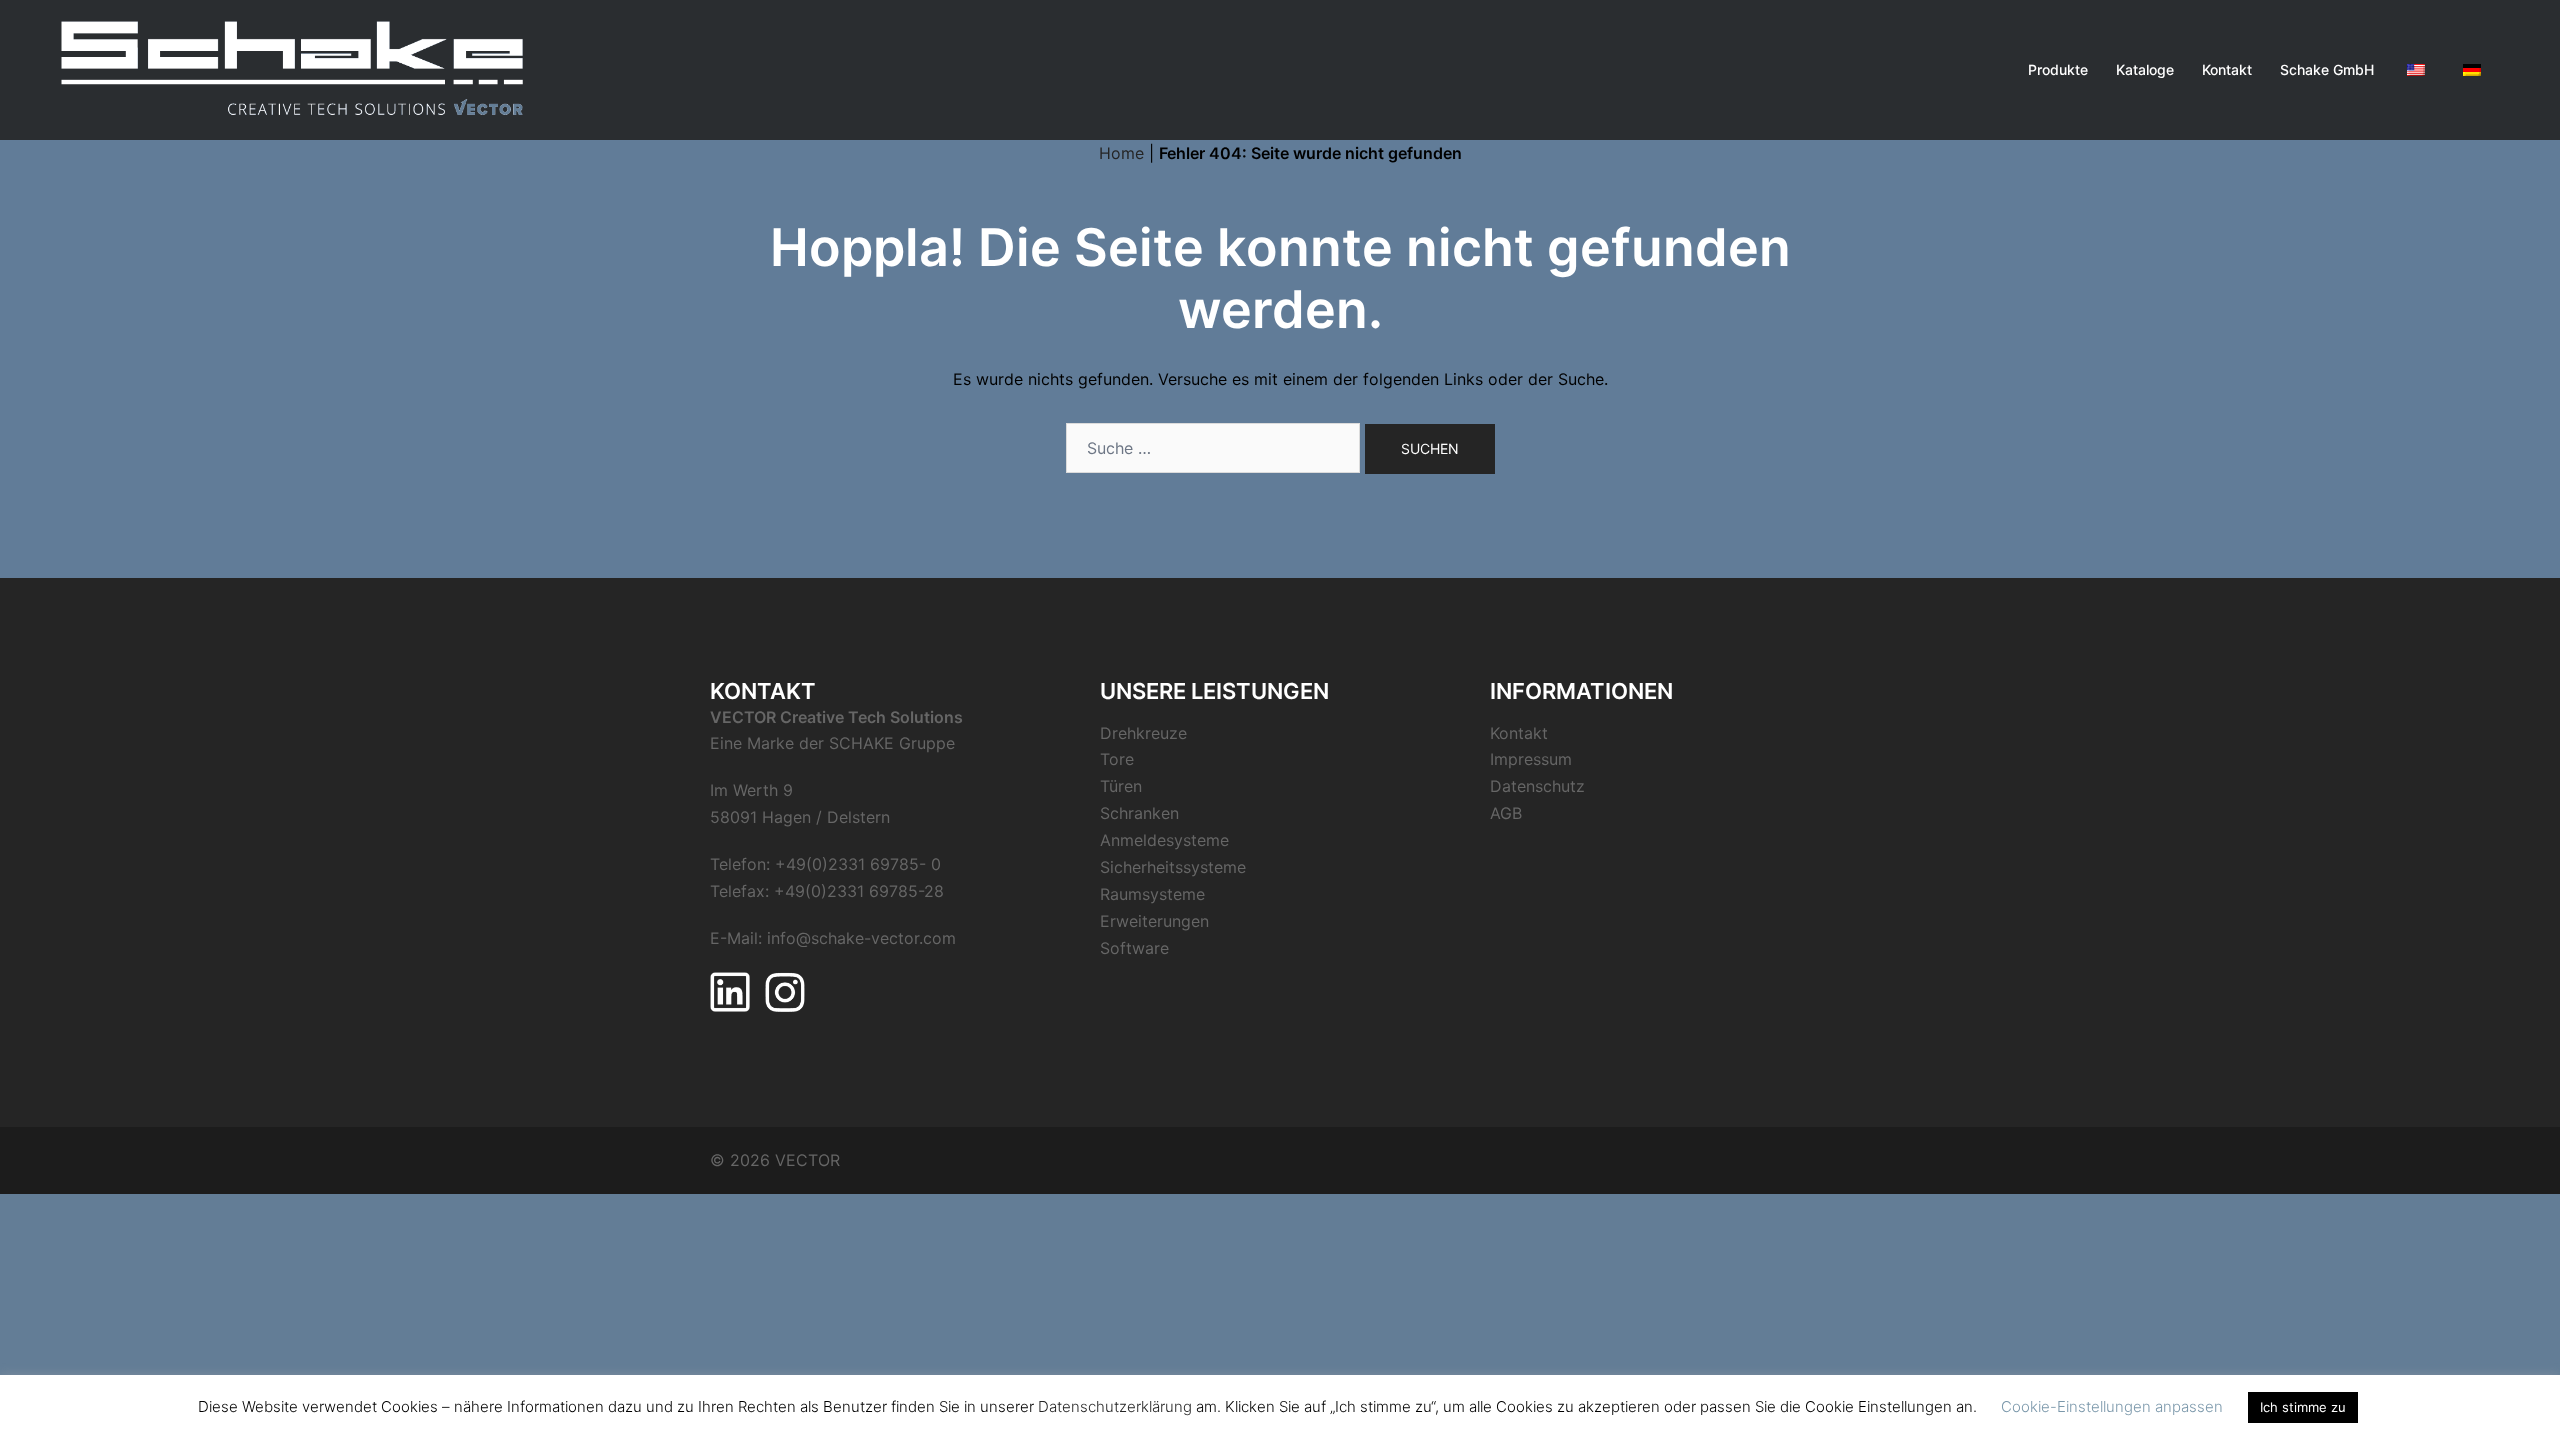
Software (1134, 948)
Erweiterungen (1154, 921)
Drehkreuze (1143, 733)
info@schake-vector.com (861, 938)
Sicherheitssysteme (1173, 867)
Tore (1117, 759)
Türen (1121, 786)
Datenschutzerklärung (1115, 1406)
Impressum (1531, 759)
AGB (1506, 813)
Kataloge (2145, 69)
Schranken (1139, 813)
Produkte (2058, 69)
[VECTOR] (293, 68)
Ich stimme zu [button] (2303, 1407)
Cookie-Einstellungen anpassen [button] (2112, 1406)
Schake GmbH (2327, 69)
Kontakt (2227, 69)
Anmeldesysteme (1164, 840)
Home (1121, 153)
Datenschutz (1537, 786)
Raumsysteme (1152, 894)
